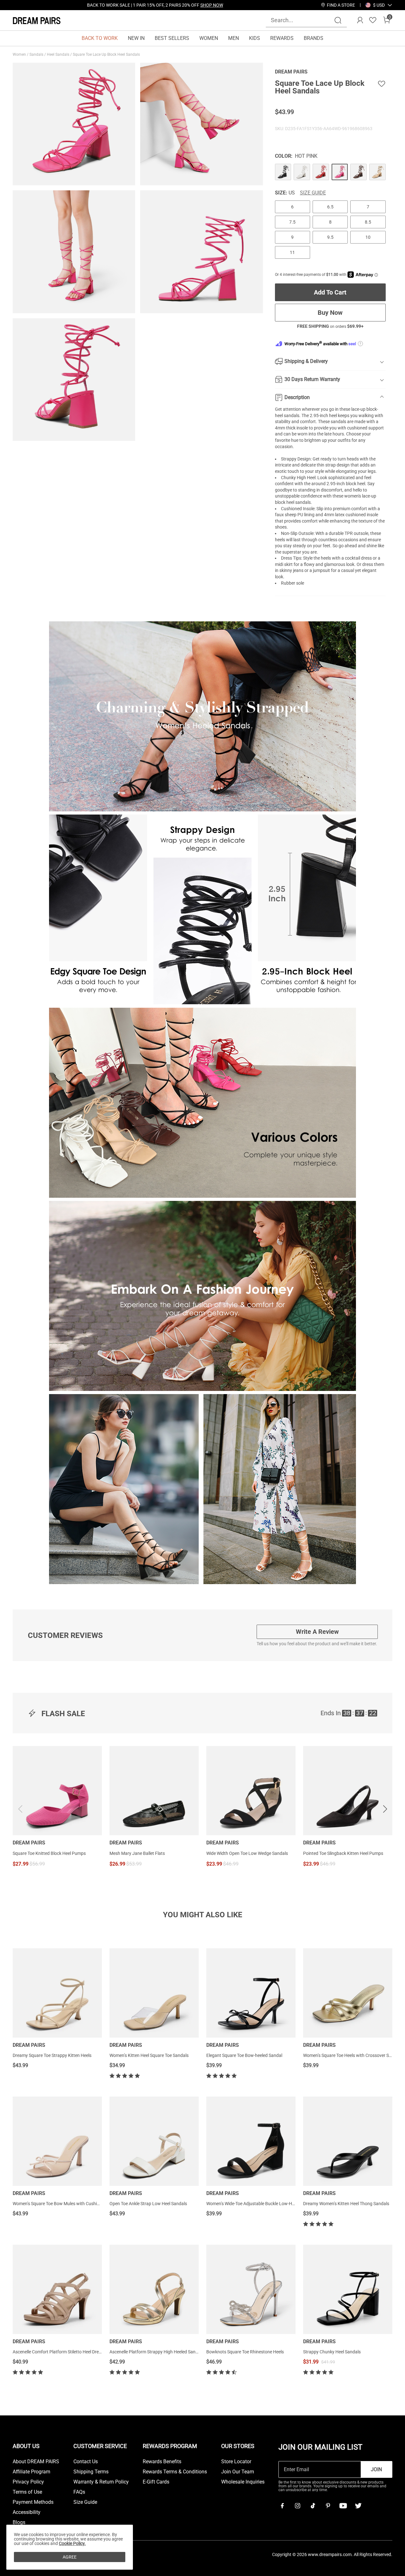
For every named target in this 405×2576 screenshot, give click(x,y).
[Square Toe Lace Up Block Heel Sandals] (283, 172)
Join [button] (376, 2469)
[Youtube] (343, 2506)
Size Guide (313, 193)
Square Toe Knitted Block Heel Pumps (49, 1853)
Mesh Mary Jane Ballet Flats (137, 1853)
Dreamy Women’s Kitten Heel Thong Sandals (346, 2204)
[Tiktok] (313, 2506)
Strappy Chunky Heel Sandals (332, 2352)
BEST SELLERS (172, 38)
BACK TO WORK (100, 38)
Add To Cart (330, 292)
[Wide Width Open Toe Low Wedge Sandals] (251, 1791)
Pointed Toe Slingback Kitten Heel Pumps (343, 1853)
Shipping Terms (91, 2472)
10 (368, 237)
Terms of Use (27, 2492)
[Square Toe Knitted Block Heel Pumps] (57, 1791)
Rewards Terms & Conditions (175, 2472)
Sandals (37, 54)
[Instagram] (297, 2506)
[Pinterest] (328, 2506)
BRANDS (314, 38)
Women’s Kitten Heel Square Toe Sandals (149, 2055)
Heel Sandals (59, 54)
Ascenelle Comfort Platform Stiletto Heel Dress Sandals (66, 2352)
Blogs (19, 2522)
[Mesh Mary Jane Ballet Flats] (154, 1791)
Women (20, 54)
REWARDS (282, 38)
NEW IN (136, 38)
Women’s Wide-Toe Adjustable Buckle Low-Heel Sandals (260, 2204)
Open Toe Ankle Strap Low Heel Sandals (148, 2204)
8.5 (368, 222)
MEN (234, 38)
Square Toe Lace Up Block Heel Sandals (107, 54)
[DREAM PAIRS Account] (360, 20)
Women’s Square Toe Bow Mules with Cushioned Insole (66, 2204)
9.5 (330, 237)
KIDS (255, 38)
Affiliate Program (31, 2472)
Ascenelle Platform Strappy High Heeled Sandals (157, 2352)
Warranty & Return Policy (101, 2482)
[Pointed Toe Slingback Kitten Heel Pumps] (348, 1791)
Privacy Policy (28, 2482)
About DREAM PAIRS (36, 2462)
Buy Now (330, 313)
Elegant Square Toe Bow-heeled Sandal (244, 2055)
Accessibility (27, 2512)
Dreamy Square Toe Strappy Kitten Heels (52, 2055)
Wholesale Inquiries (243, 2482)
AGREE (70, 2557)
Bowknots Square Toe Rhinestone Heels (245, 2352)
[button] (379, 5)
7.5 (292, 222)
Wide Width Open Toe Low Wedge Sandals (247, 1853)
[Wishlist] (373, 20)
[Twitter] (358, 2506)
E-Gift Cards (156, 2482)
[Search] (338, 20)
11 (292, 252)
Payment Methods (33, 2502)
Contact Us (86, 2462)
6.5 (330, 207)
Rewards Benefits (162, 2462)
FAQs (79, 2492)
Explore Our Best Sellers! (172, 5)
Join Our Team (238, 2472)
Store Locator (236, 2462)
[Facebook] (282, 2506)
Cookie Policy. (72, 2543)
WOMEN (209, 38)
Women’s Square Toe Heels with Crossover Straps (351, 2055)
